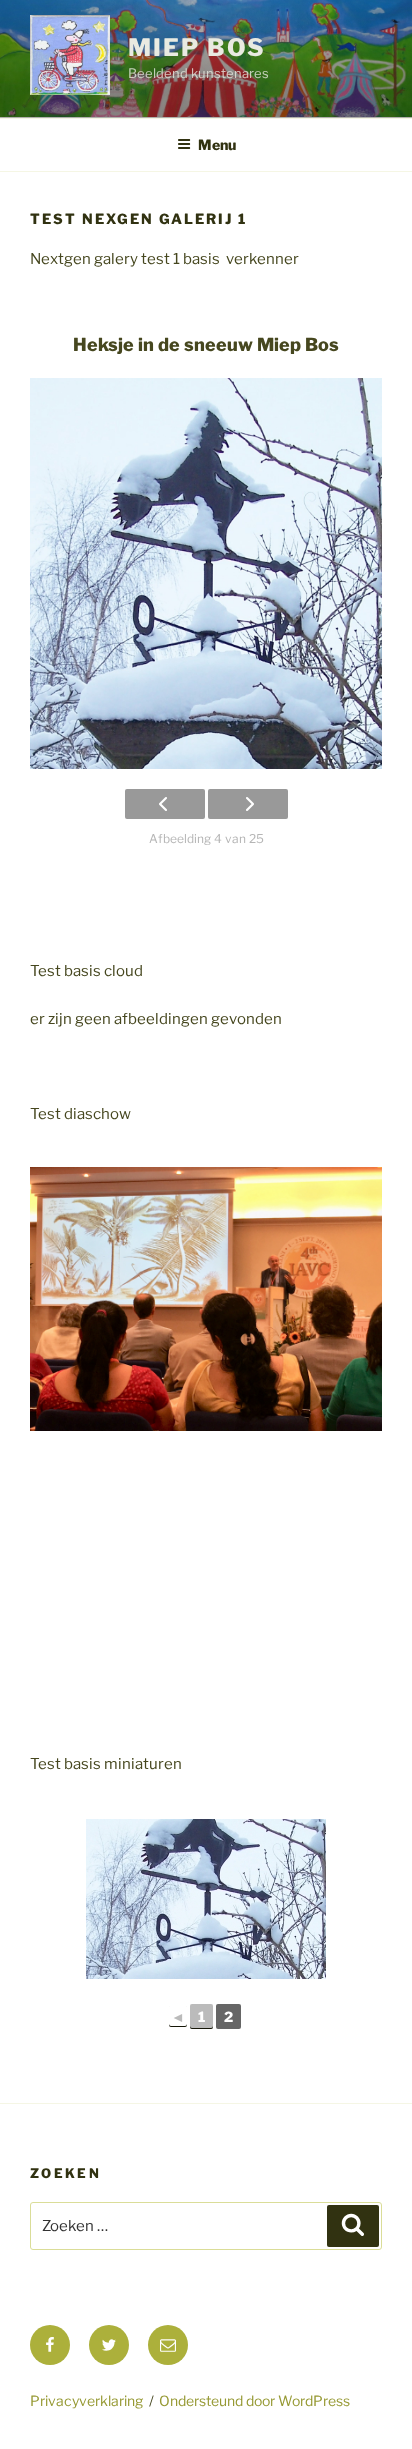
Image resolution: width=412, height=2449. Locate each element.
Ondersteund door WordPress (254, 2400)
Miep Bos (197, 47)
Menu (217, 144)
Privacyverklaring (86, 2400)
